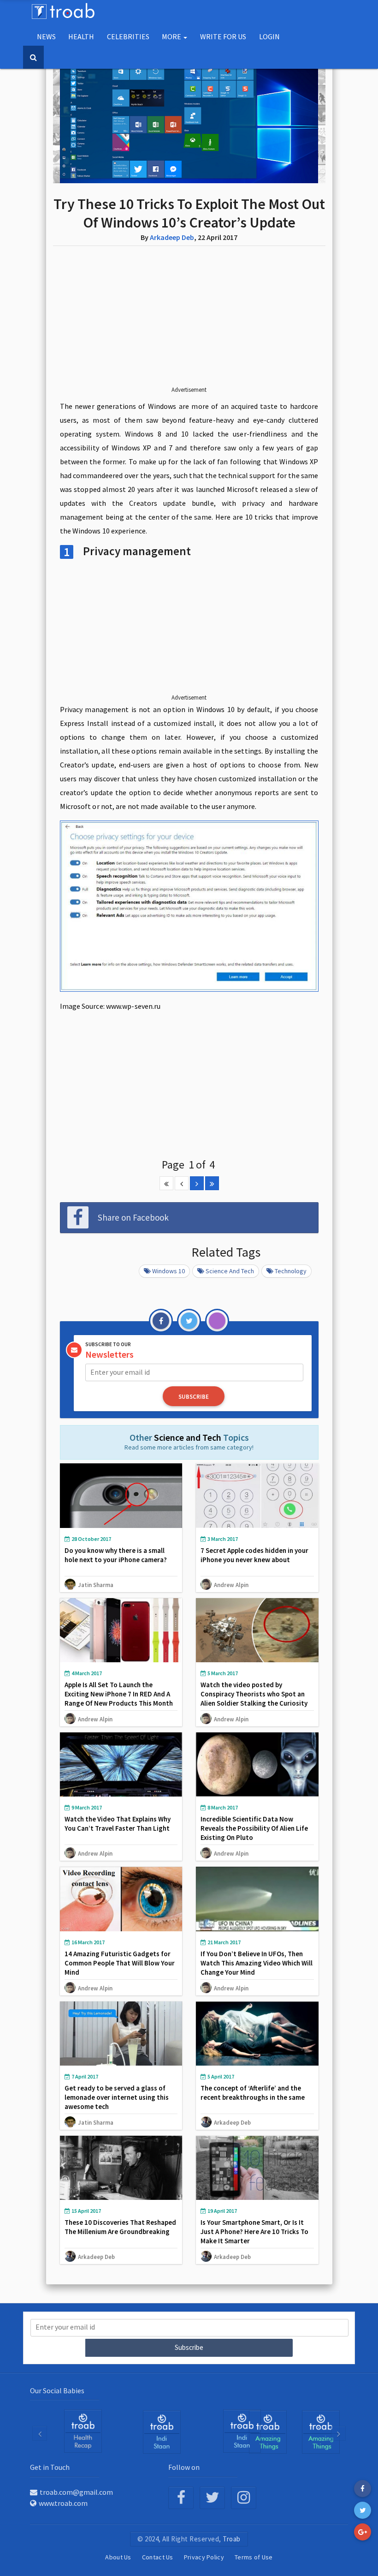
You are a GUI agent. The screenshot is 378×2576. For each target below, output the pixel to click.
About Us (118, 2557)
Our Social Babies (57, 2390)
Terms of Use (254, 2557)
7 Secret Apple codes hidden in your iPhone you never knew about (254, 1555)
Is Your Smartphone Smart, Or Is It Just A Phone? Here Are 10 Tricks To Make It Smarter (254, 2232)
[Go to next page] (197, 1183)
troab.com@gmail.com (76, 2492)
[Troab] (162, 2432)
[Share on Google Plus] (363, 2532)
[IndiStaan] (83, 2431)
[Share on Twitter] (363, 2510)
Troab (232, 2539)
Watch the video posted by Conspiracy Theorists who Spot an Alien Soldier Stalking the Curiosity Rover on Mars (254, 1698)
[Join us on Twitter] (212, 2498)
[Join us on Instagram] (244, 2498)
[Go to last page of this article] (212, 1183)
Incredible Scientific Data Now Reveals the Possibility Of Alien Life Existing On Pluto (254, 1828)
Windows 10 (168, 1271)
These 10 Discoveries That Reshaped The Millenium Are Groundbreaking (120, 2227)
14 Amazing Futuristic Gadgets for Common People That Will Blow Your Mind (120, 1963)
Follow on (184, 2467)
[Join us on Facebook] (181, 2498)
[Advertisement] (189, 323)
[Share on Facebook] (363, 2489)
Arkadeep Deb (172, 237)
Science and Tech (230, 1271)
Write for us (223, 36)
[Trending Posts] (268, 2432)
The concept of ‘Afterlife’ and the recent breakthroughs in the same (253, 2093)
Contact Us (158, 2557)
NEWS (46, 36)
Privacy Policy (204, 2557)
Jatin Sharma (96, 1585)
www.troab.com (63, 2503)
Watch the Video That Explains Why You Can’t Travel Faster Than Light (118, 1824)
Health (81, 36)
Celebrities (128, 36)
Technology (291, 1271)
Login (269, 36)
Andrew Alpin (231, 1585)
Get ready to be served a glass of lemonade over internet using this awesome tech (117, 2097)
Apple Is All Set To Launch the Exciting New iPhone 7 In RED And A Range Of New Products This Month (119, 1694)
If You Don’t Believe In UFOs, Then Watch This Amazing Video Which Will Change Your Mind (257, 1963)
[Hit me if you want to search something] (33, 57)
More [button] (172, 36)
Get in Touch (50, 2467)
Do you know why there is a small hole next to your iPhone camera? (116, 1555)
